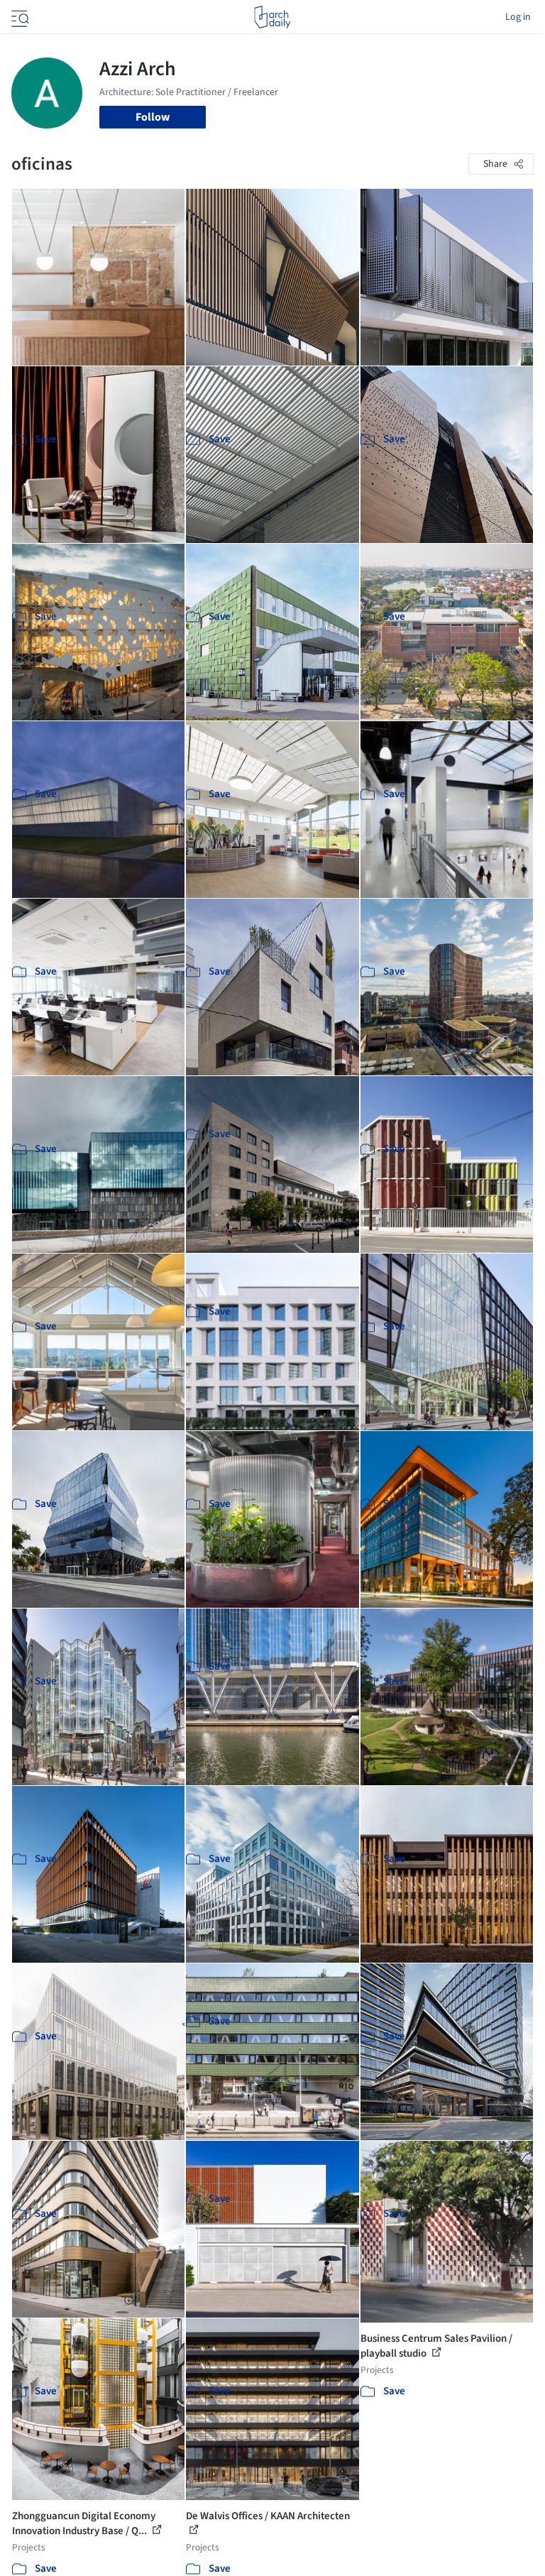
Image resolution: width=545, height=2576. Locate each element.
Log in (518, 17)
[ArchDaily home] (272, 17)
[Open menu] (18, 17)
